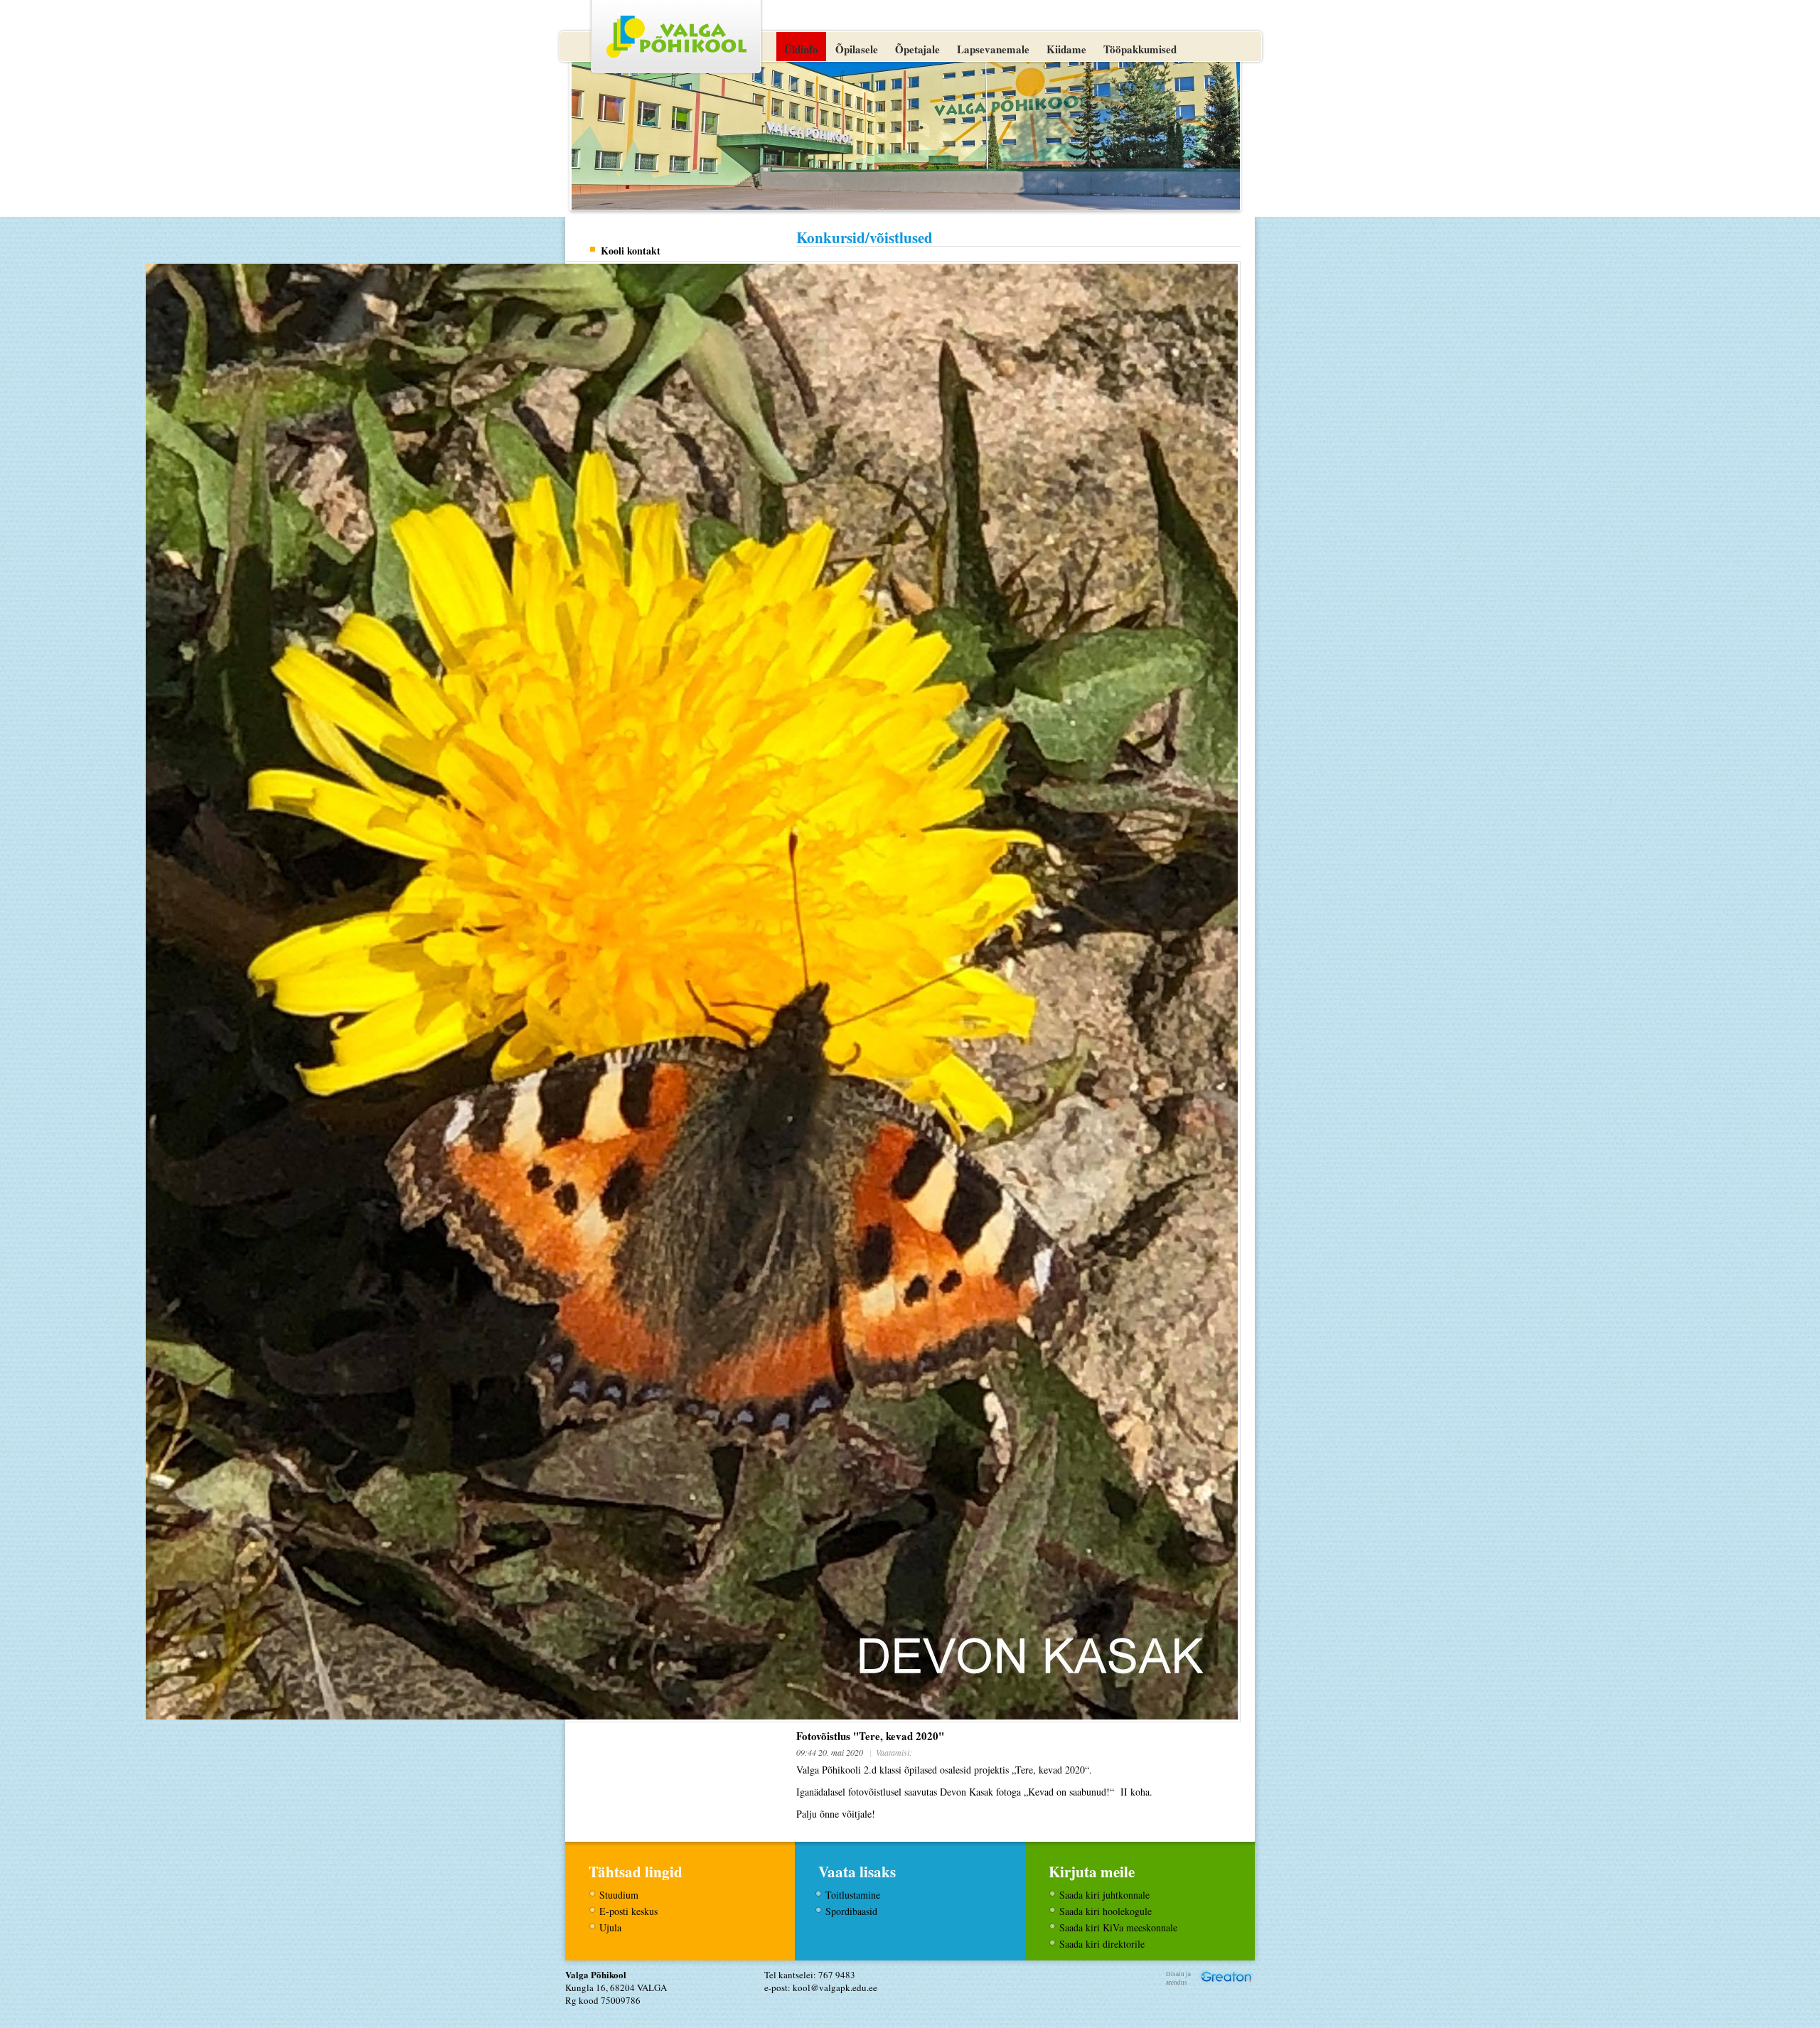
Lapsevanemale (993, 49)
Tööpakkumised (1140, 49)
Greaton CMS (1226, 1976)
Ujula (610, 1927)
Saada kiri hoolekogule (1106, 1911)
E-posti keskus (628, 1911)
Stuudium (619, 1895)
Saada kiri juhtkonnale (1104, 1895)
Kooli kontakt (631, 251)
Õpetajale (917, 49)
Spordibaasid (851, 1911)
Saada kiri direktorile (1102, 1944)
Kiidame (1066, 49)
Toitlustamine (853, 1895)
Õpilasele (857, 49)
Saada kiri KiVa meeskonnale (1118, 1927)
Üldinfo (801, 49)
